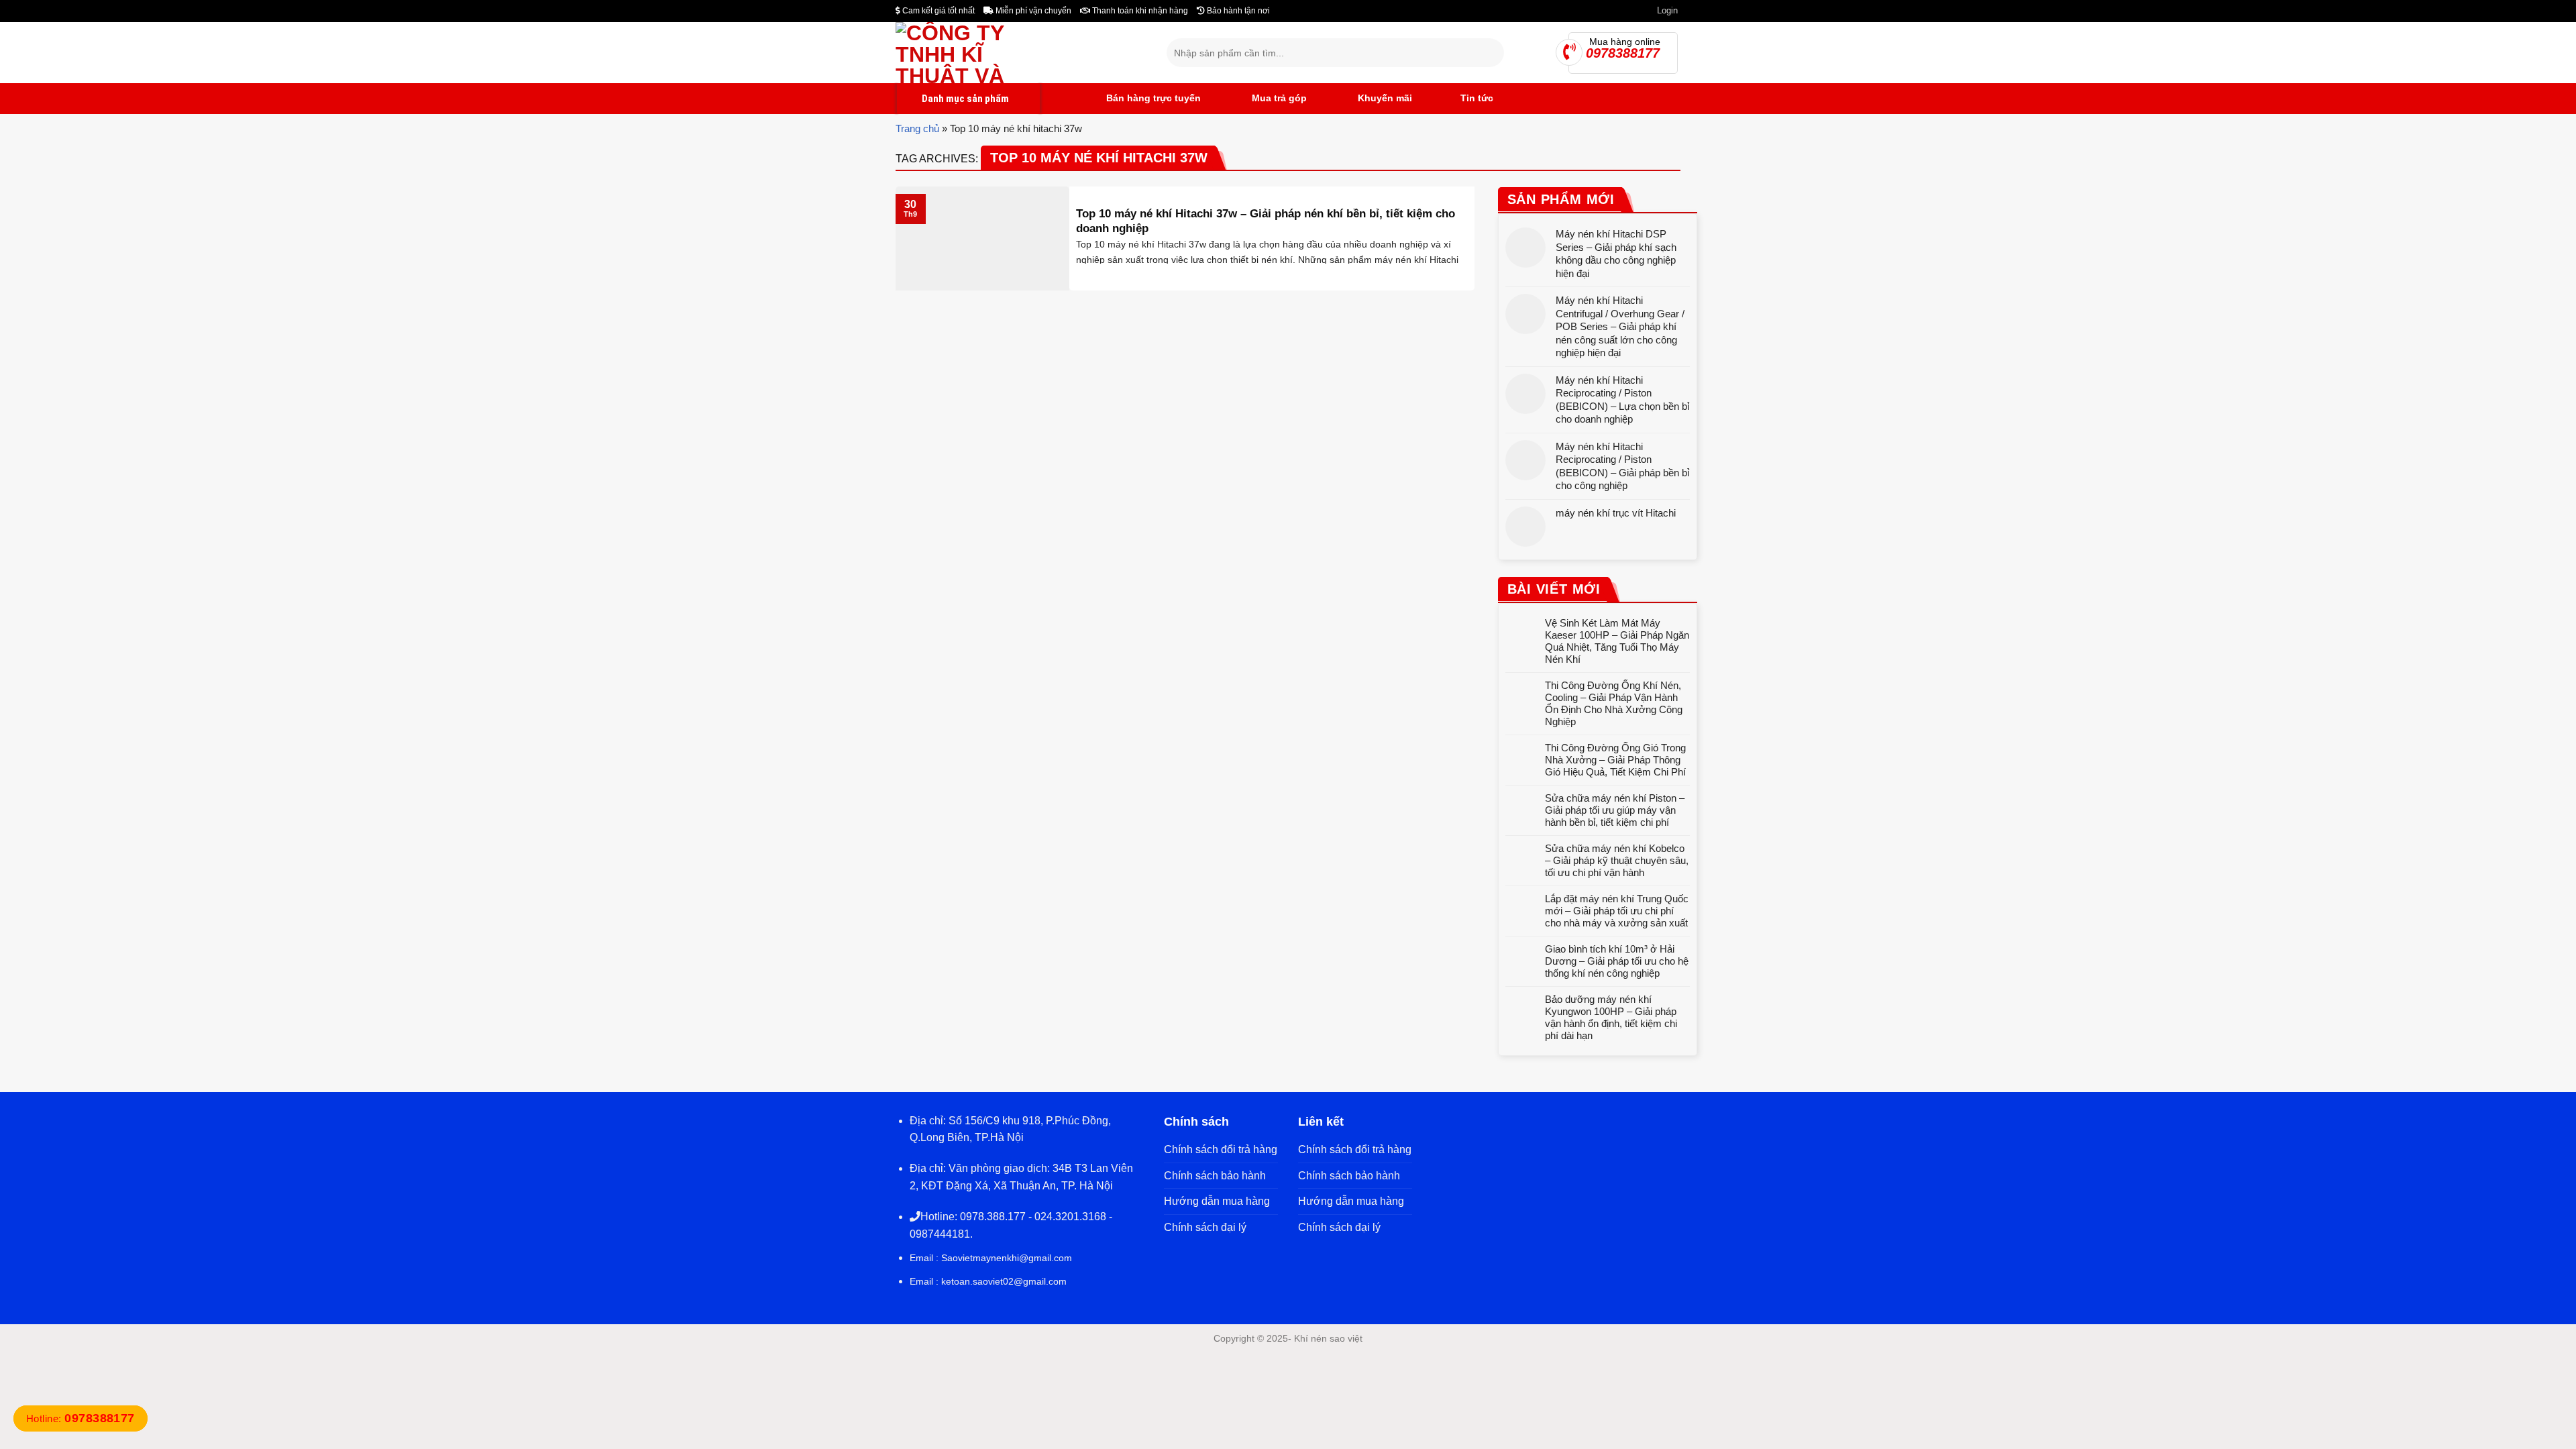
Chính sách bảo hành (1215, 1176)
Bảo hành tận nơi (1237, 11)
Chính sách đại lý (1205, 1227)
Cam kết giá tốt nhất (937, 11)
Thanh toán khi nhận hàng (1139, 11)
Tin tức (1477, 98)
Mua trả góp (1278, 98)
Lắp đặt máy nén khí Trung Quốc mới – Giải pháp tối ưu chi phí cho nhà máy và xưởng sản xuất (1617, 911)
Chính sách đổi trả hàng (1221, 1149)
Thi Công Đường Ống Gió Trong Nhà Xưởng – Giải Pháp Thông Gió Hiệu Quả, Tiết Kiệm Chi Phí (1615, 760)
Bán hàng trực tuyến (1152, 98)
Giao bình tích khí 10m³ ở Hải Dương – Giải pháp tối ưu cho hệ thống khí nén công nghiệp (1617, 961)
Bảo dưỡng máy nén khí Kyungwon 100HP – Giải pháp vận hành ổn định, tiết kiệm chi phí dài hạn (1611, 1017)
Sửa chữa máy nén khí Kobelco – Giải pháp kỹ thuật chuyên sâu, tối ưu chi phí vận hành (1617, 860)
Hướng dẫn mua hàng (1217, 1201)
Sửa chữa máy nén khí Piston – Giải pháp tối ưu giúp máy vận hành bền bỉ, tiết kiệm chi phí (1615, 810)
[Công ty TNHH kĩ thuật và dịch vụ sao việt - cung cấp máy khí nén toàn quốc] (1021, 53)
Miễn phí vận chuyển (1032, 11)
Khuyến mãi (1384, 98)
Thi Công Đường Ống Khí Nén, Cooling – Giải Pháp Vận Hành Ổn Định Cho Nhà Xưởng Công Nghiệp (1614, 703)
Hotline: (80, 1418)
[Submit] (1492, 53)
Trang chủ (917, 128)
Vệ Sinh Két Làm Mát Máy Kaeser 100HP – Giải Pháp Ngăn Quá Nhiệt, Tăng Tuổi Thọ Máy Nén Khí (1617, 641)
